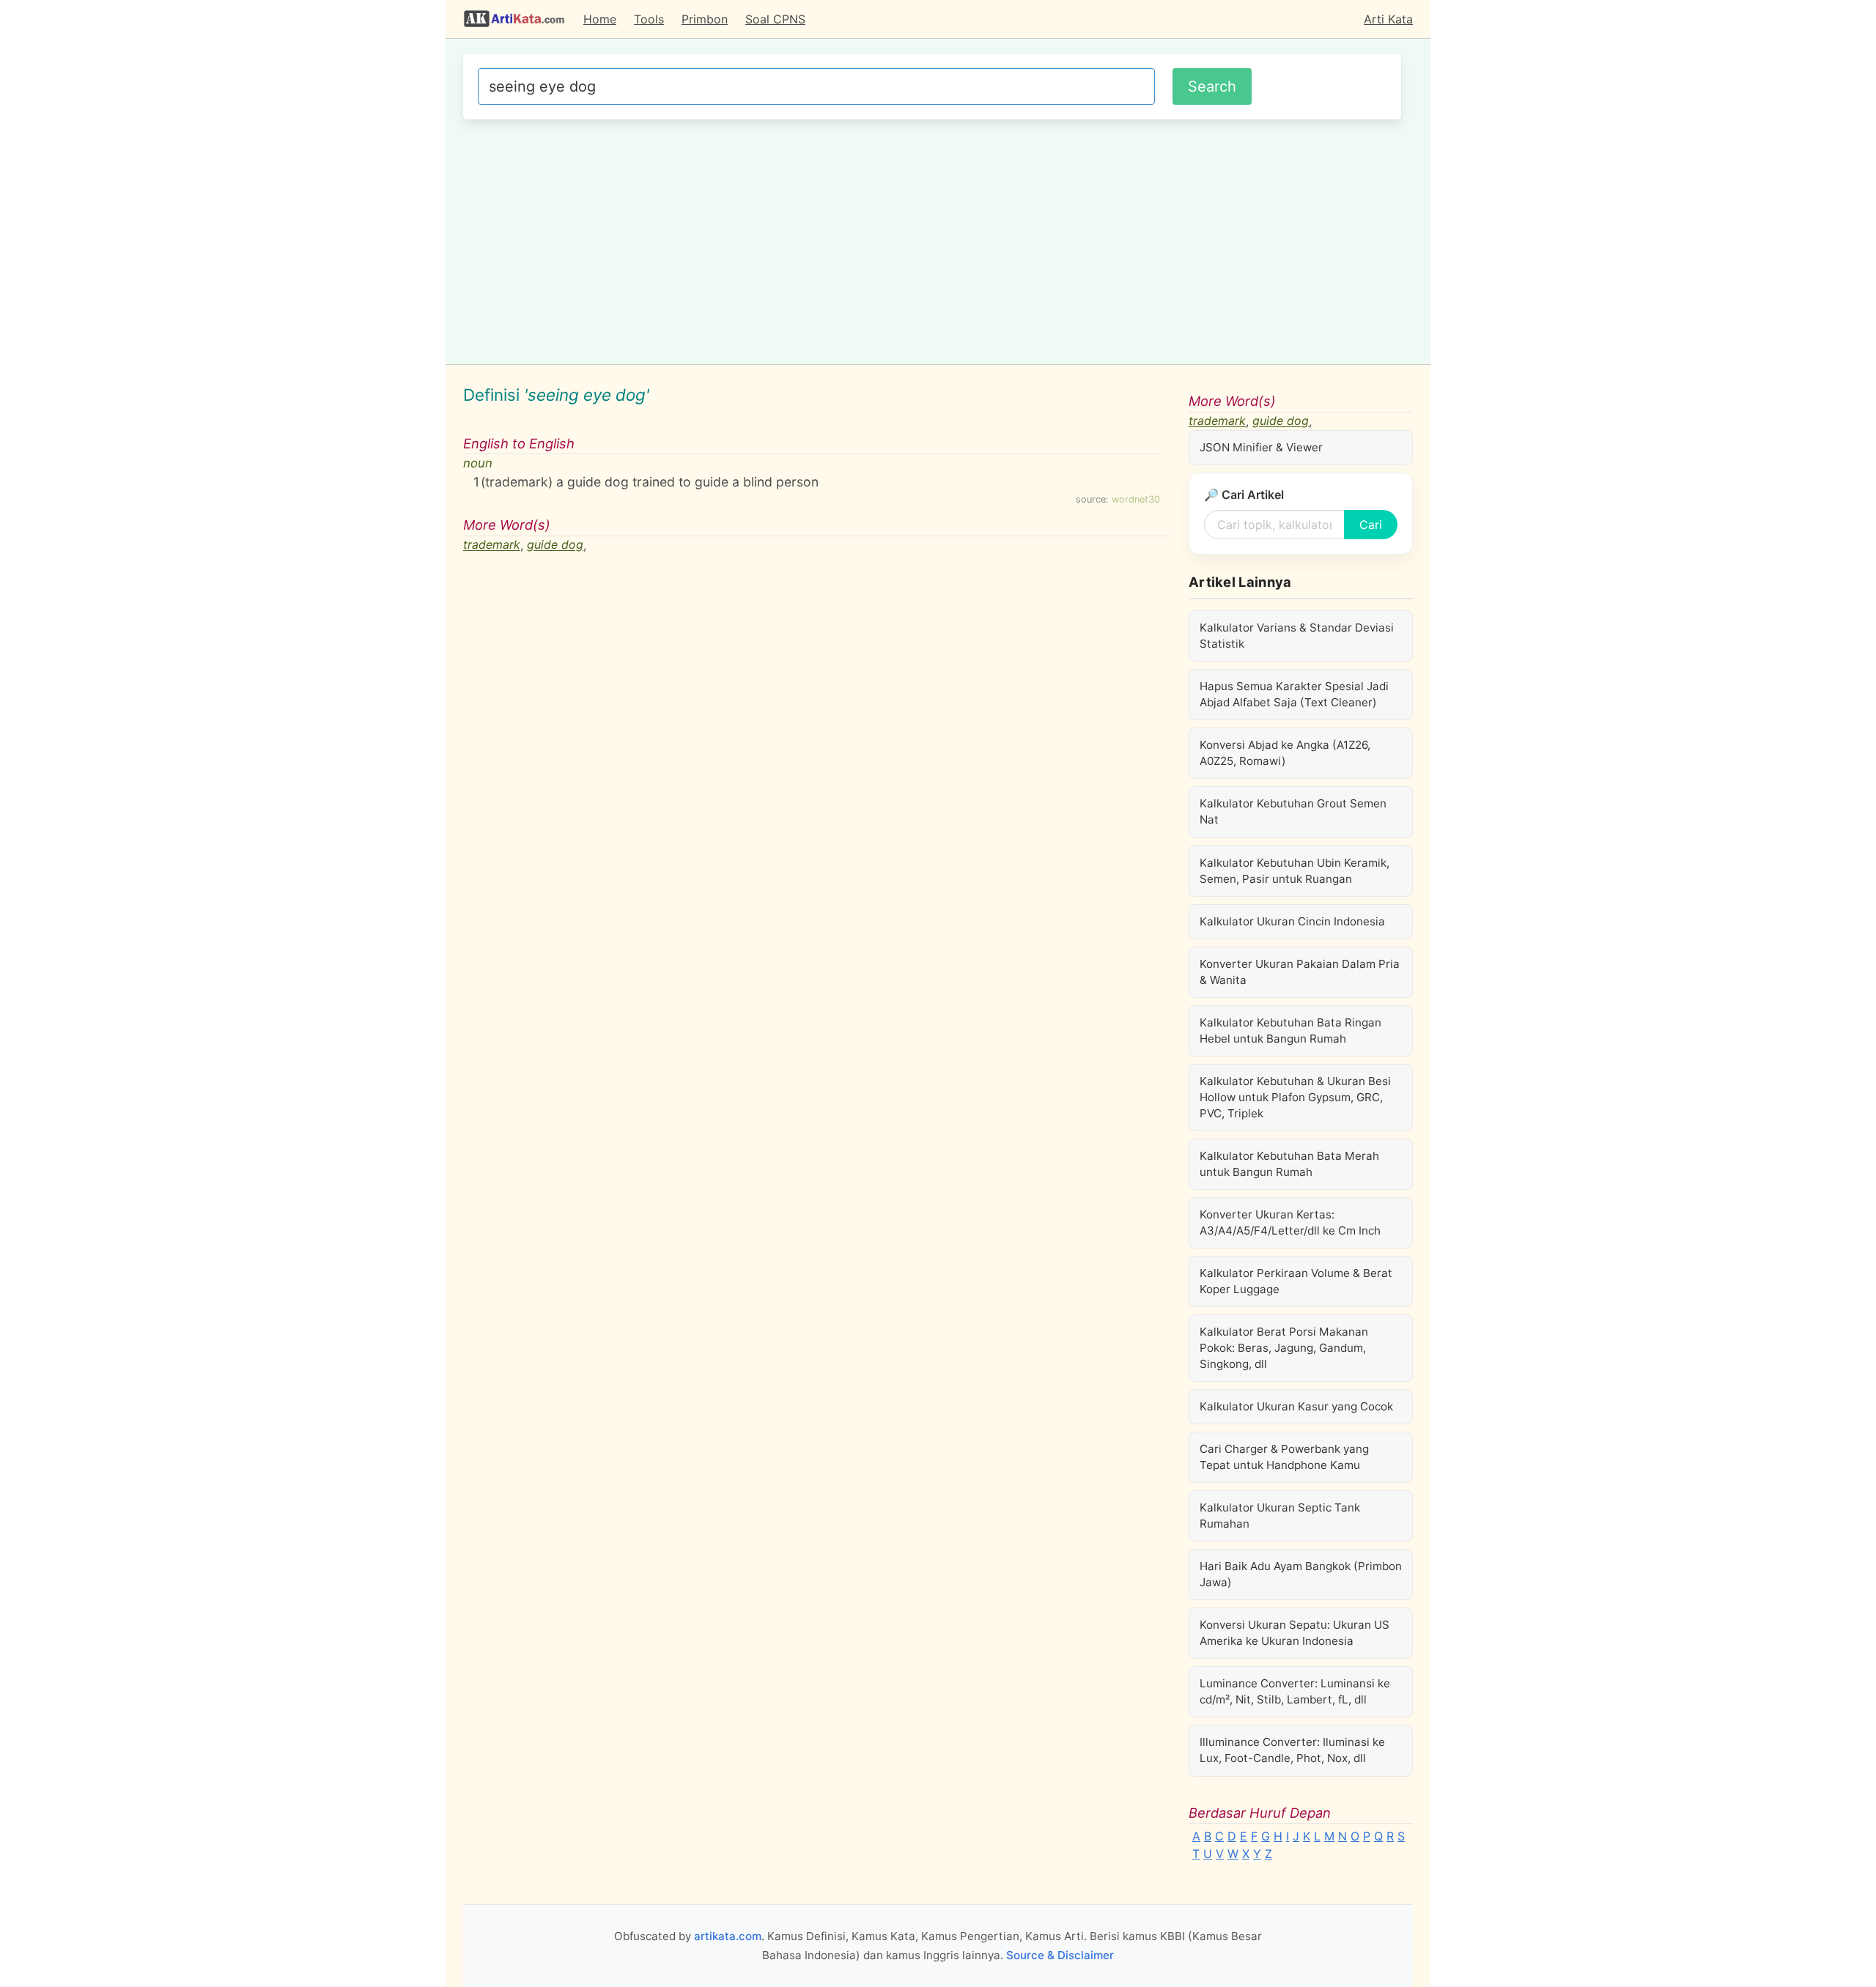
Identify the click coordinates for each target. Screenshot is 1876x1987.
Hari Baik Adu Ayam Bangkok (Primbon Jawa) (1301, 1574)
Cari (1371, 525)
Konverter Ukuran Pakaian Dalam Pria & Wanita (1300, 972)
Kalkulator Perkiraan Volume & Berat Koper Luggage (1296, 1281)
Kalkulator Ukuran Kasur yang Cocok (1296, 1406)
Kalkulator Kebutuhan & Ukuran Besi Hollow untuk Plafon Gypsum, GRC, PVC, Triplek (1295, 1097)
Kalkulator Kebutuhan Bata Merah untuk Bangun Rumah (1289, 1164)
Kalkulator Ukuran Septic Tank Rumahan (1280, 1516)
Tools (649, 19)
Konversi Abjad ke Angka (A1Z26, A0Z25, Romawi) (1285, 753)
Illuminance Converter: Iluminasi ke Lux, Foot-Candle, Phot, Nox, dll (1292, 1750)
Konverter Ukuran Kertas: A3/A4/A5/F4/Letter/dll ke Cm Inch (1290, 1222)
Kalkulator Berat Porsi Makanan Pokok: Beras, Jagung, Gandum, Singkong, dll (1284, 1348)
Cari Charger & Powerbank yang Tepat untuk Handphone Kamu (1284, 1457)
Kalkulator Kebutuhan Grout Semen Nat (1293, 811)
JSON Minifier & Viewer (1261, 447)
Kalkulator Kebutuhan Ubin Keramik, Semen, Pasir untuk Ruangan (1295, 871)
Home (600, 19)
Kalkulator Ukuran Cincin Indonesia (1292, 921)
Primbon (705, 19)
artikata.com (728, 1936)
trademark (492, 545)
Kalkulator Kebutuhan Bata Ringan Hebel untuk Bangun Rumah (1290, 1030)
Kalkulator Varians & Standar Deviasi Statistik (1297, 636)
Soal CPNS (775, 19)
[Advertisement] (932, 240)
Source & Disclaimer (1060, 1955)
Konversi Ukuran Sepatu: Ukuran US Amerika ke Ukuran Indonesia (1295, 1633)
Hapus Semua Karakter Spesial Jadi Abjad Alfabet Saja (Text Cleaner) (1294, 694)
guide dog (555, 545)
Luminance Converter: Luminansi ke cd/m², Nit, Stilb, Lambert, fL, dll (1295, 1691)
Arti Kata (1388, 19)
